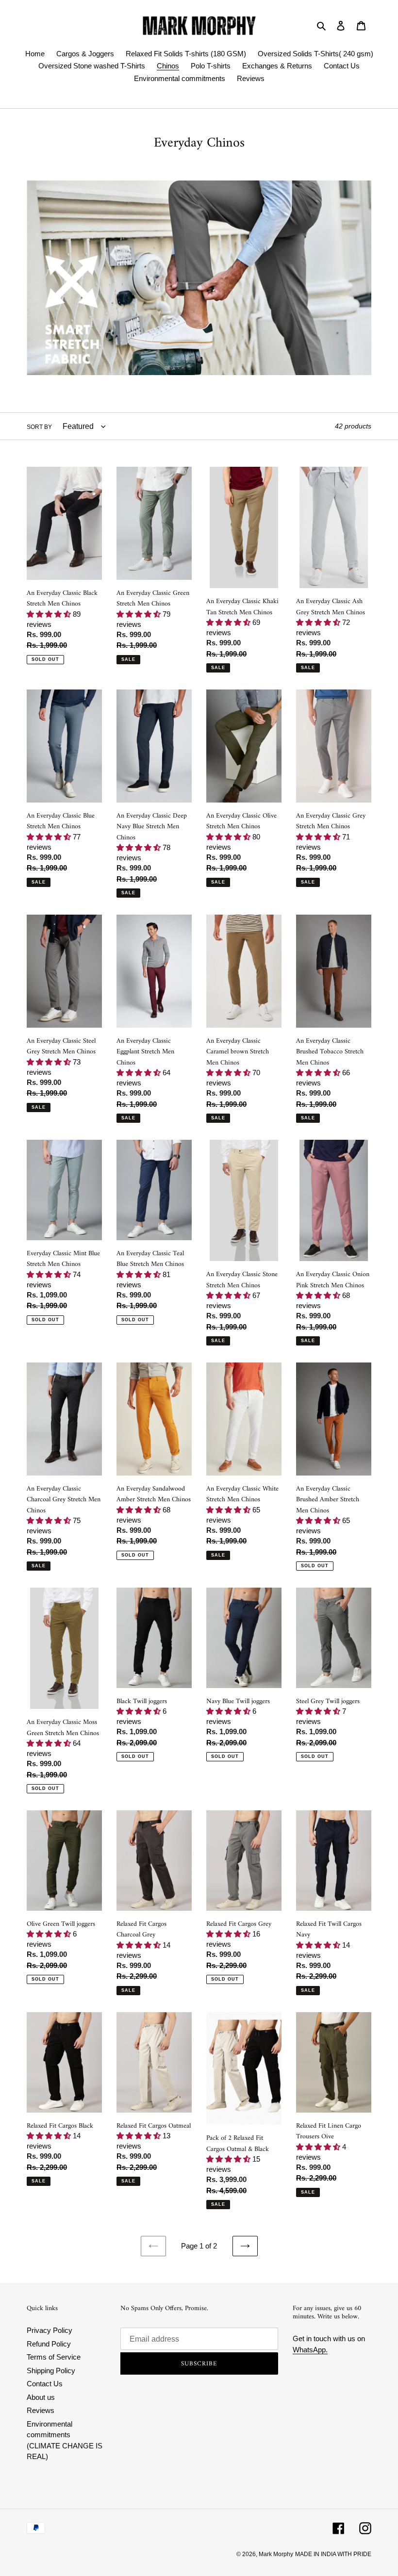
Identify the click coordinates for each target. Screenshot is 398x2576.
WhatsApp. (310, 2350)
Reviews (41, 2410)
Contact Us (45, 2384)
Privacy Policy (50, 2330)
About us (41, 2397)
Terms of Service (54, 2357)
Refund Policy (49, 2344)
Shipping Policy (51, 2371)
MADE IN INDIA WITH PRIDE (333, 2554)
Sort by (39, 427)
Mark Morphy (276, 2554)
